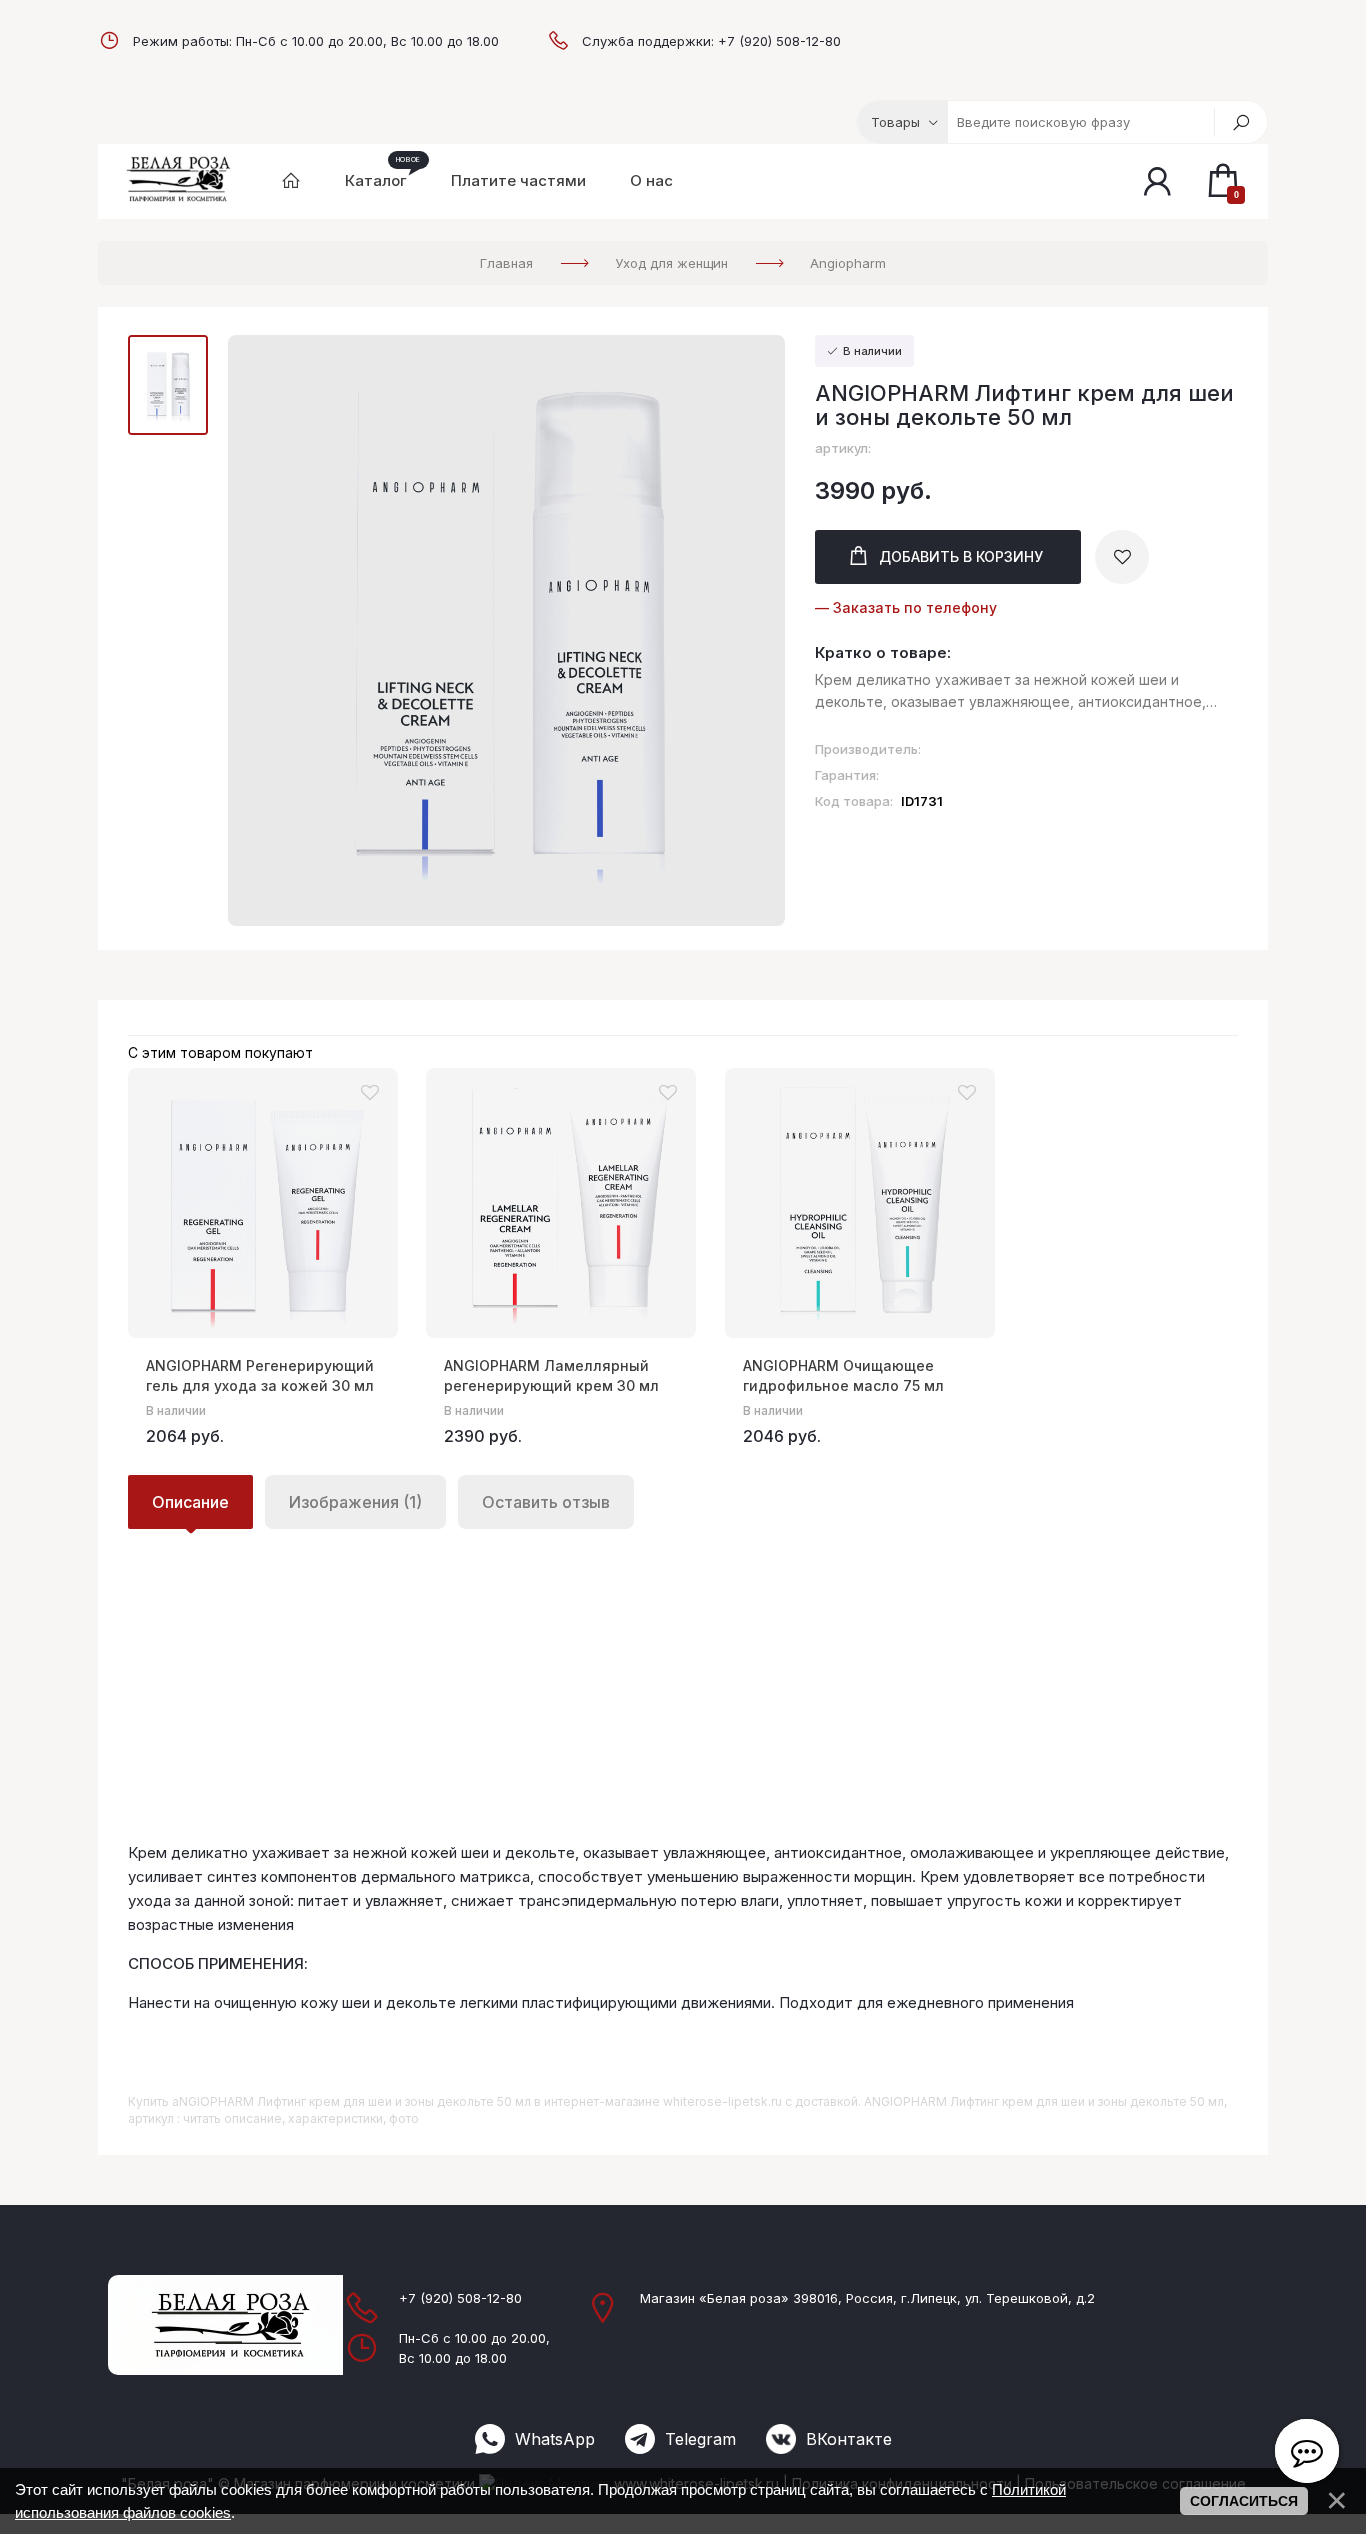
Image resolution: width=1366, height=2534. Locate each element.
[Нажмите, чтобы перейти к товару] (263, 1203)
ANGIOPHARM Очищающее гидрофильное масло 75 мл (843, 1375)
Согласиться (1244, 2501)
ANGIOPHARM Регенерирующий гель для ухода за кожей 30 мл (260, 1375)
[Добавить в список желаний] (1122, 557)
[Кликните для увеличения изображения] (506, 630)
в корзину (961, 556)
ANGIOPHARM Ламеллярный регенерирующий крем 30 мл (551, 1375)
